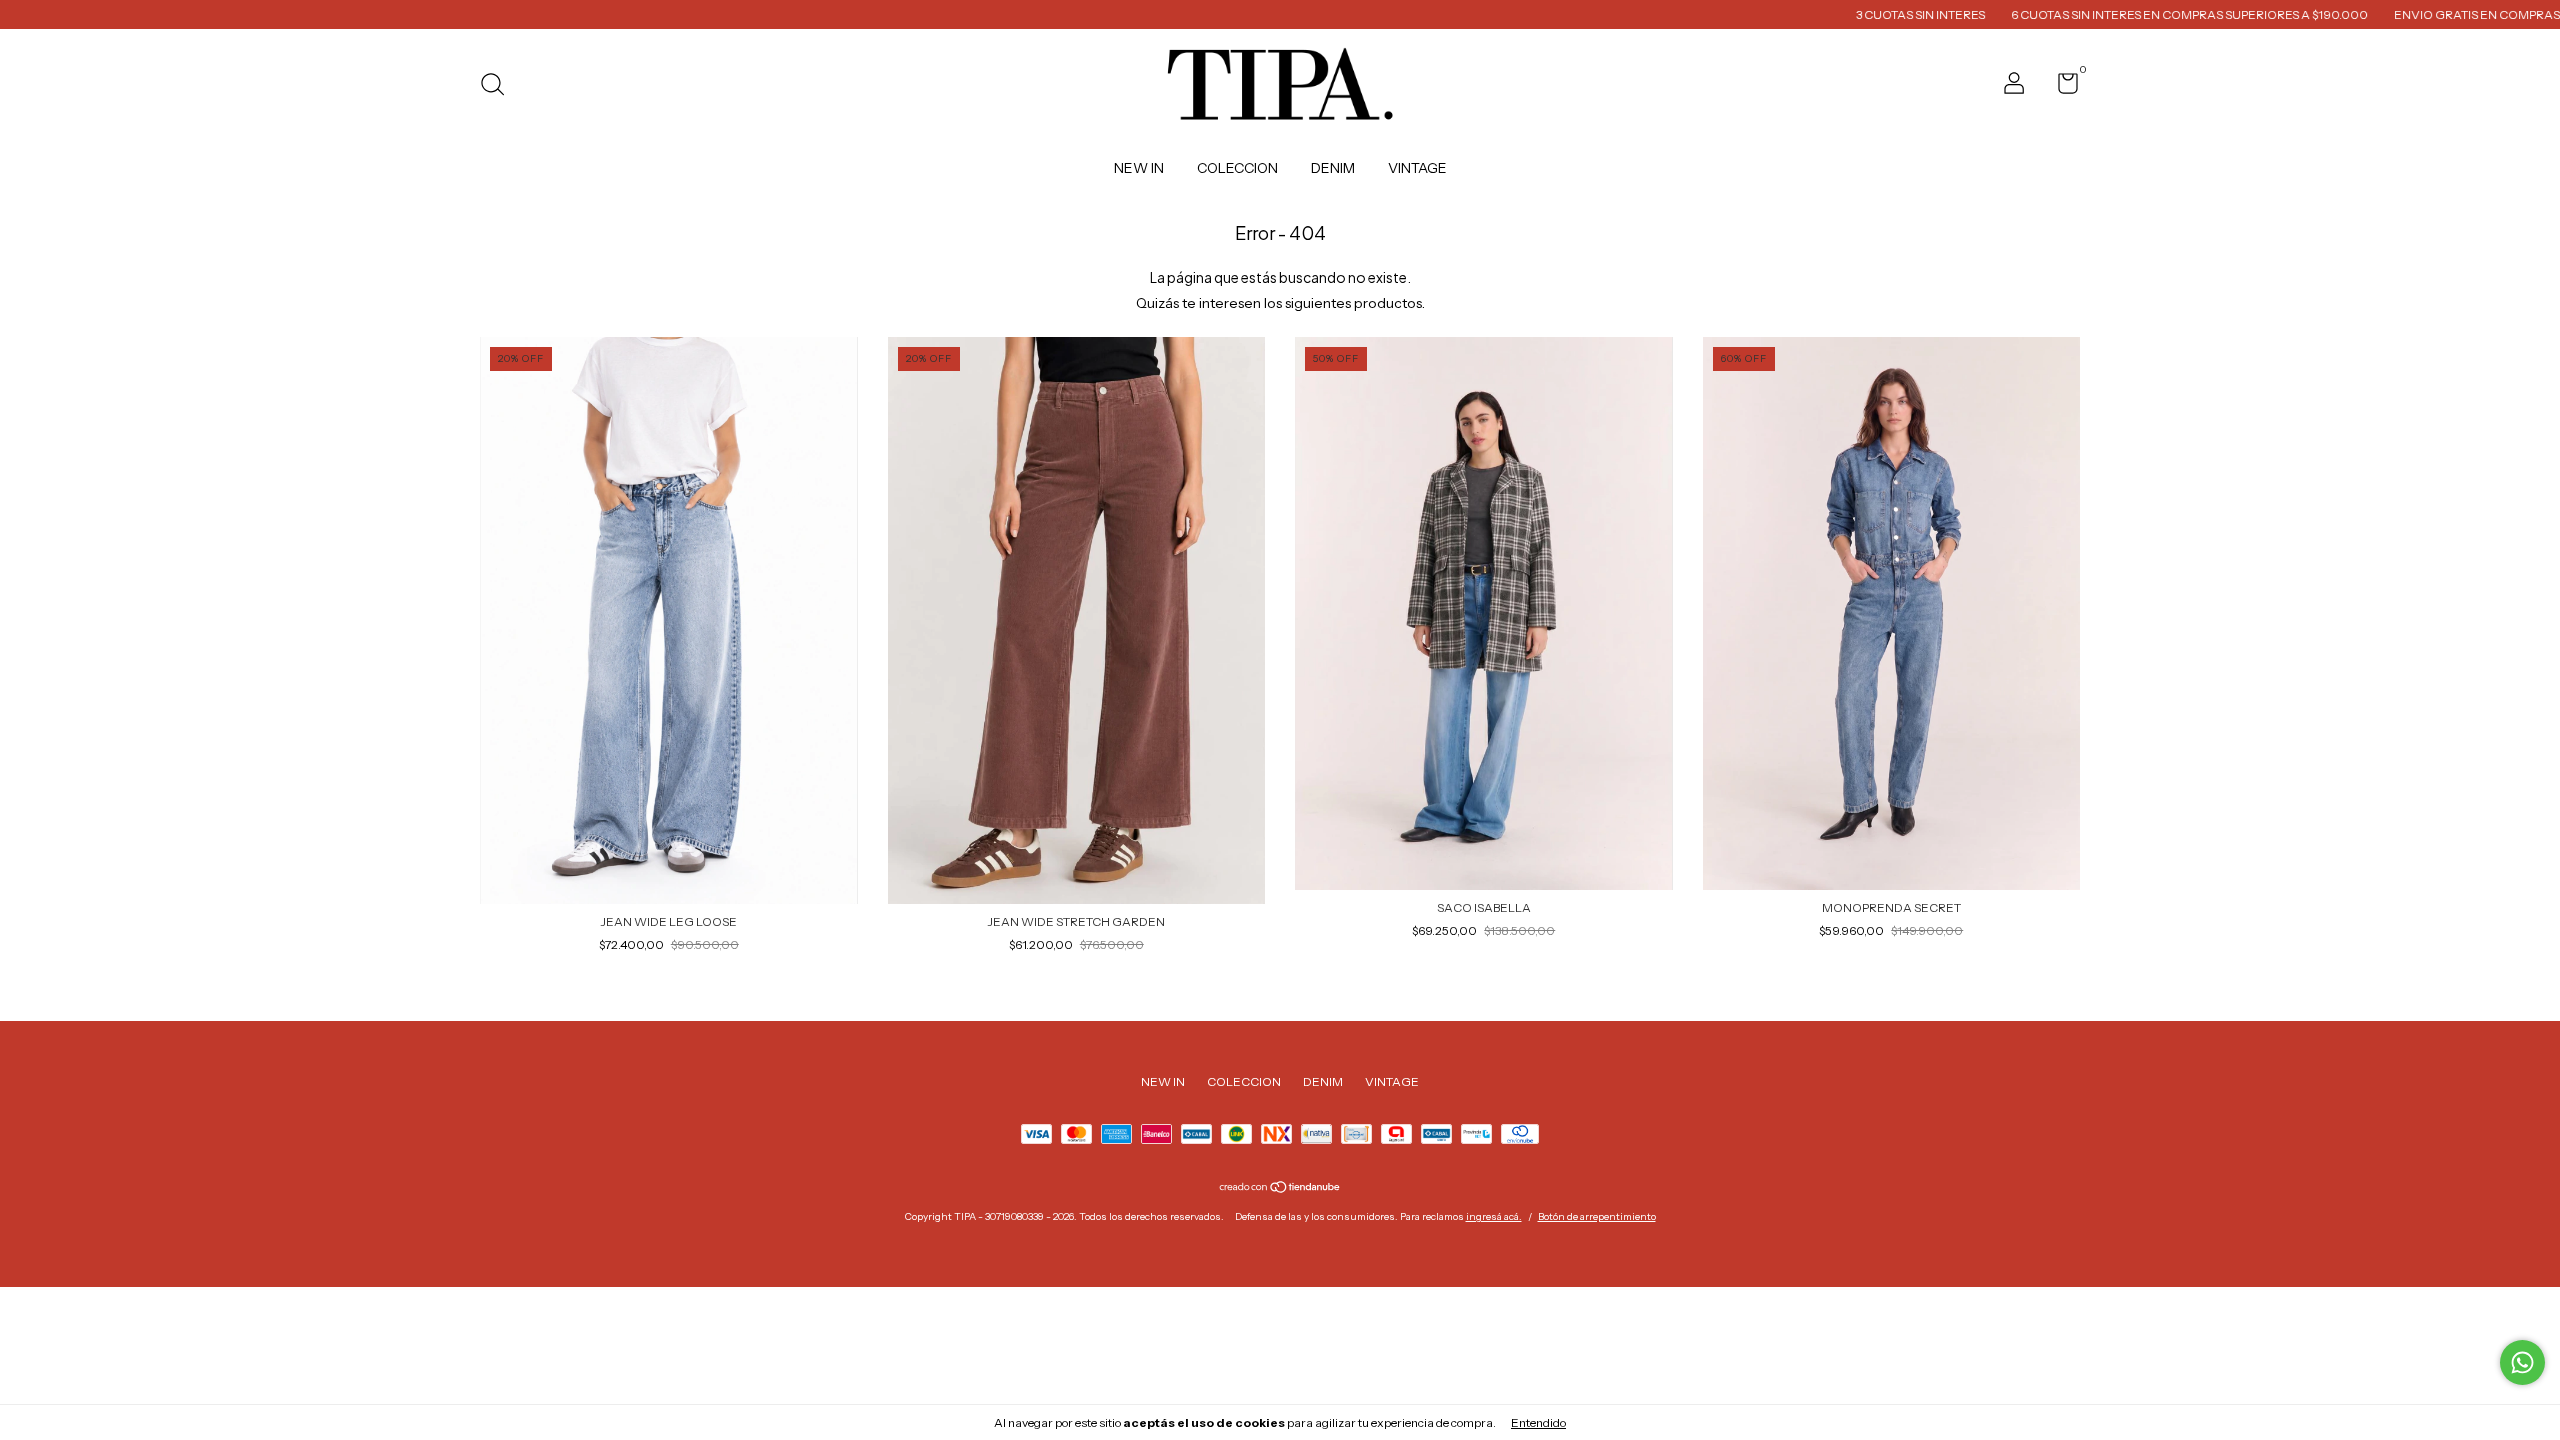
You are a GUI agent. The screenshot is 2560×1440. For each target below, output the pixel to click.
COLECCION (1237, 168)
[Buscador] (499, 86)
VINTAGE (1417, 168)
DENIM (1333, 168)
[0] (2060, 87)
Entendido (1538, 1422)
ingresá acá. (1494, 1216)
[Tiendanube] (1280, 1189)
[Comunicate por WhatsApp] (2522, 1362)
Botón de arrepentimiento (1597, 1216)
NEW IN (1139, 168)
